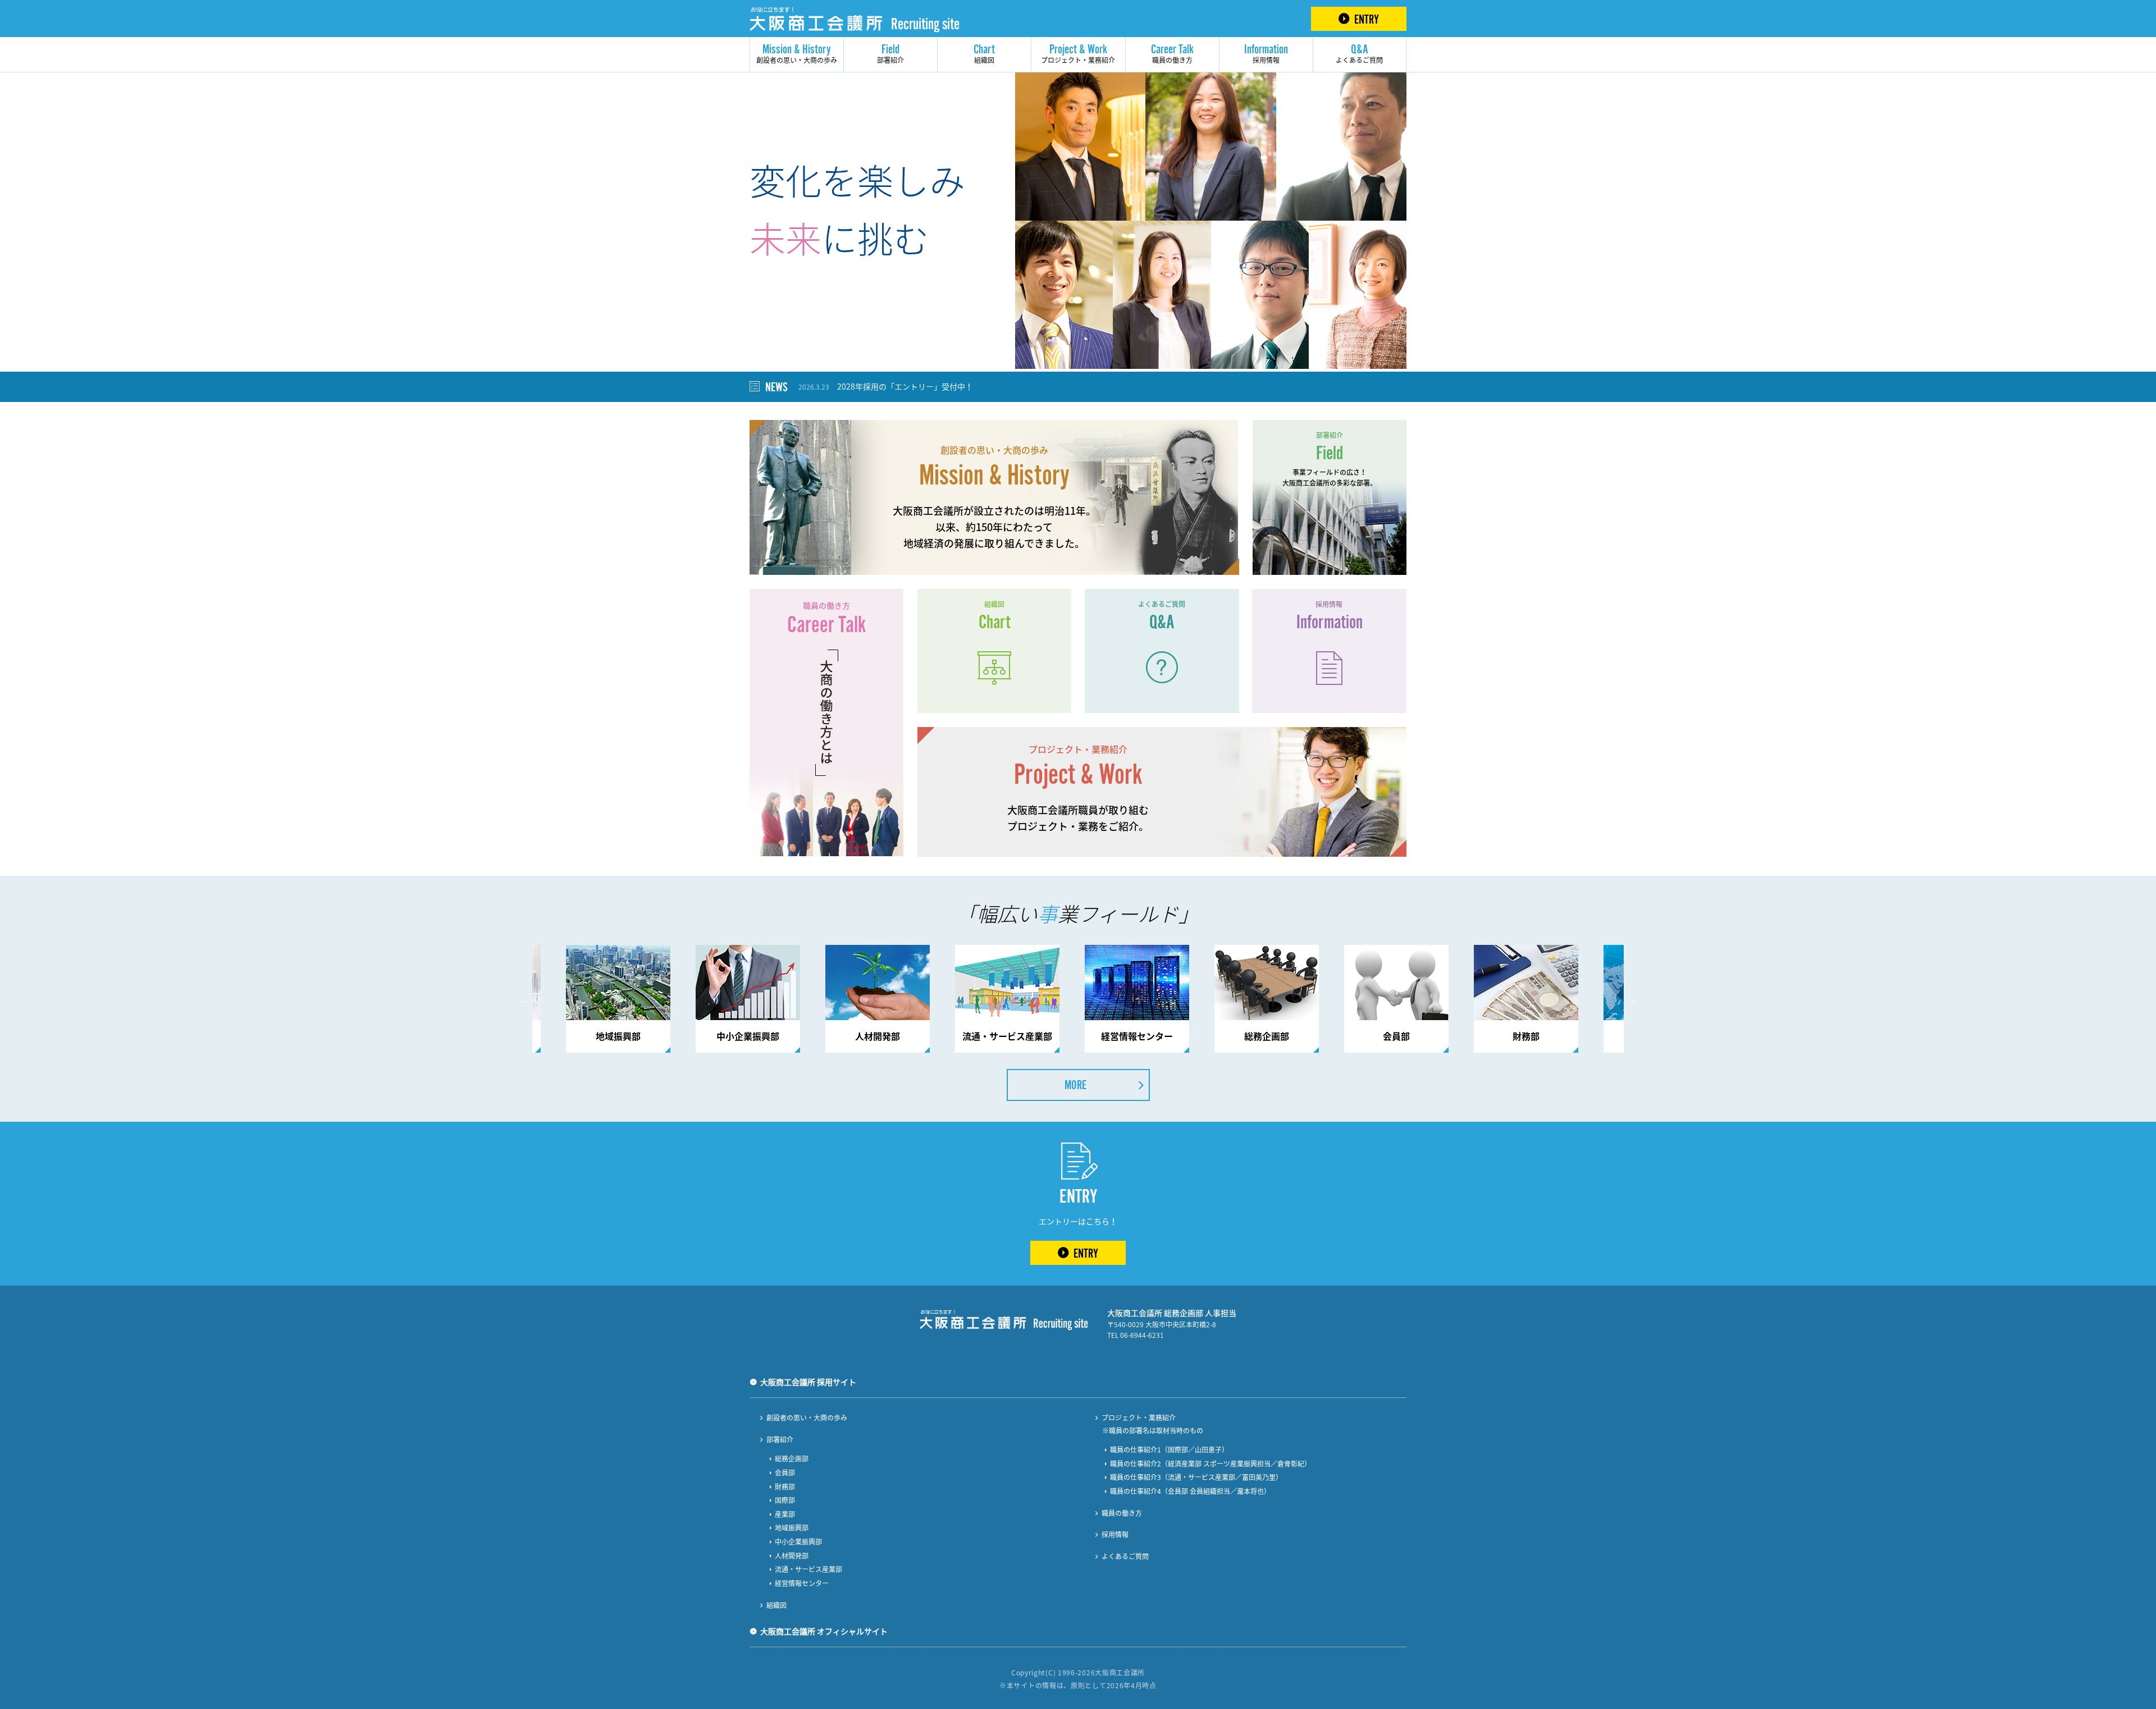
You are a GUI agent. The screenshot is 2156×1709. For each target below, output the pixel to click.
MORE (1075, 1085)
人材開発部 (792, 1556)
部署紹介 (890, 53)
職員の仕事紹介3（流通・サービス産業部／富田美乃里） (1196, 1477)
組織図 (984, 53)
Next (1632, 1000)
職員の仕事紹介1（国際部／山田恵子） (1169, 1450)
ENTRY (1367, 19)
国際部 (785, 1500)
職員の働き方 (1172, 53)
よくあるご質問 (1359, 53)
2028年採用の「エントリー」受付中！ (886, 386)
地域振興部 (792, 1528)
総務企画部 (792, 1459)
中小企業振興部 (798, 1542)
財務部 (785, 1487)
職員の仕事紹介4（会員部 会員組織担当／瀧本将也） (1190, 1491)
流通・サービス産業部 (808, 1569)
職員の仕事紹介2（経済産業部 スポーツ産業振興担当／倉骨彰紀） (1211, 1464)
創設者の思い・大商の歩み (797, 53)
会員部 (785, 1473)
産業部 (785, 1514)
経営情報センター (802, 1583)
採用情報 (1266, 53)
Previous (524, 1000)
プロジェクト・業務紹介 (1078, 53)
